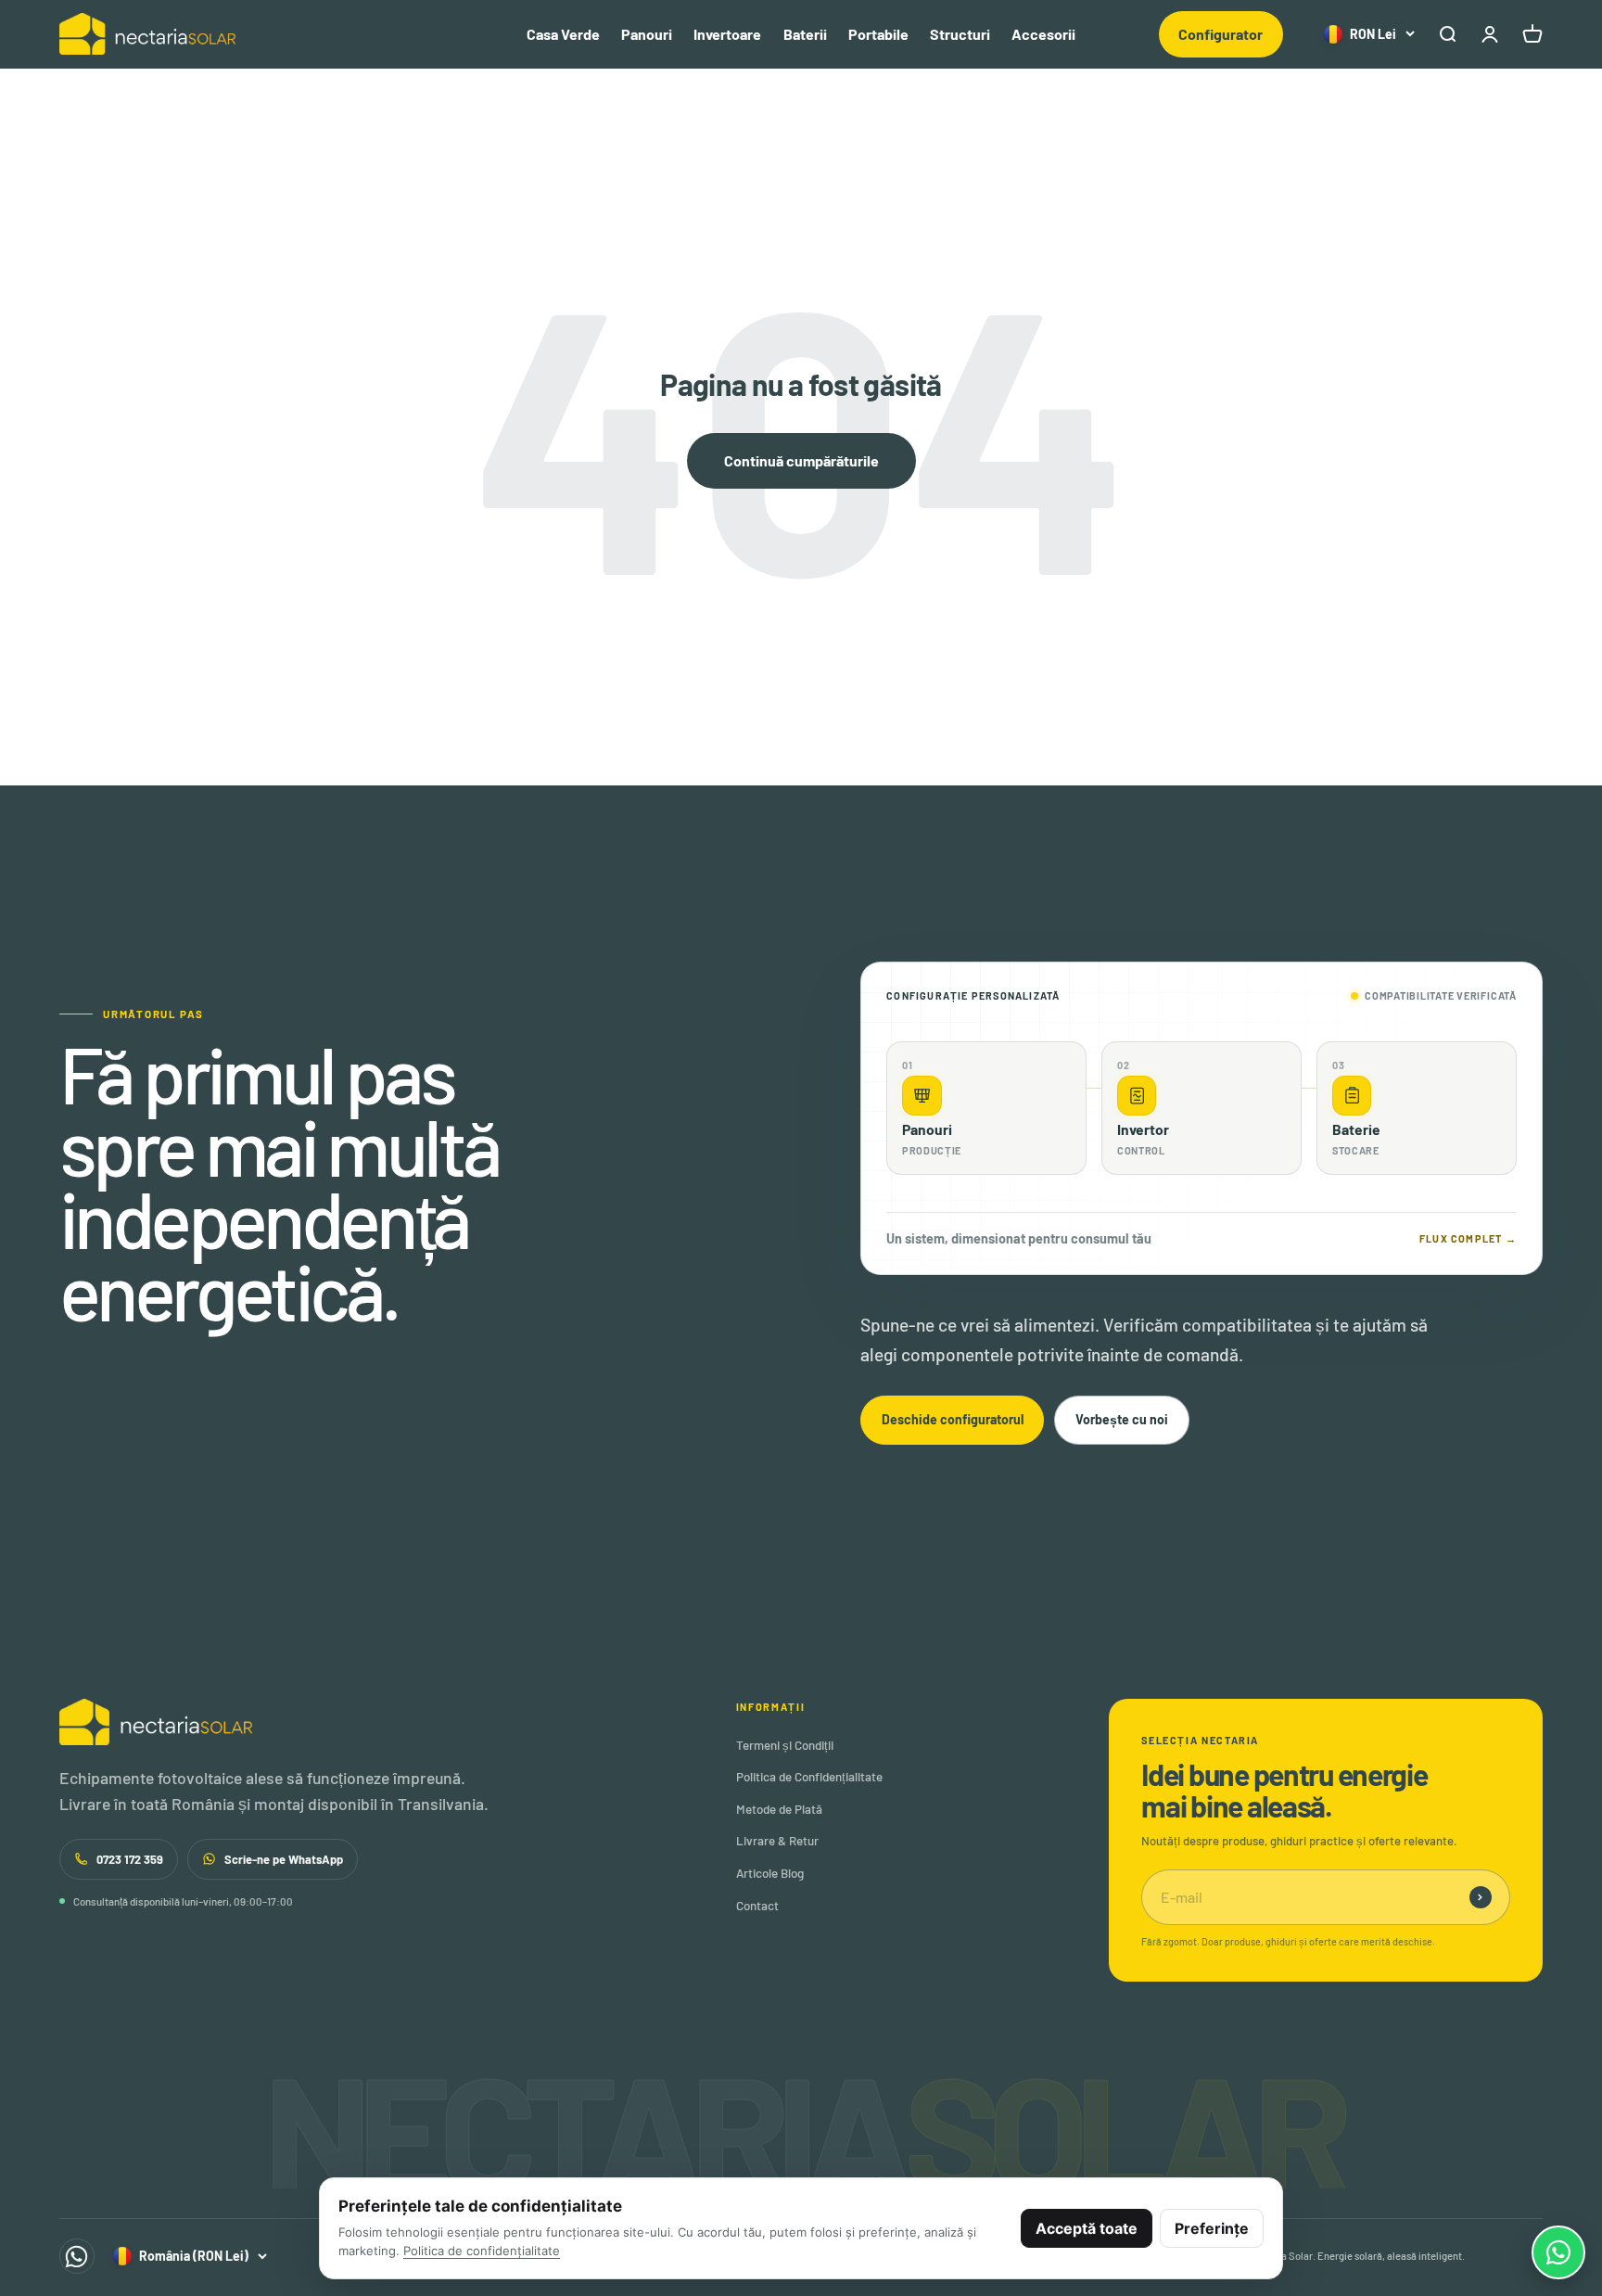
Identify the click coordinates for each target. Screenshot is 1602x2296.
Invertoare (727, 34)
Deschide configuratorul (953, 1419)
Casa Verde (563, 34)
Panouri (647, 34)
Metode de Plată (779, 1809)
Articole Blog (770, 1873)
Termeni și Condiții (785, 1745)
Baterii (805, 34)
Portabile (878, 34)
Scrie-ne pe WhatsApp (284, 1859)
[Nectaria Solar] (361, 1722)
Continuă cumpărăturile (801, 460)
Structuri (960, 34)
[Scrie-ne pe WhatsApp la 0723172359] (1558, 2252)
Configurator (1221, 34)
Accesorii (1043, 34)
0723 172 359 (130, 1859)
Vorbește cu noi (1122, 1419)
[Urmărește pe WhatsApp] (77, 2256)
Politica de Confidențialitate (809, 1777)
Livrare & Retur (777, 1841)
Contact (757, 1906)
